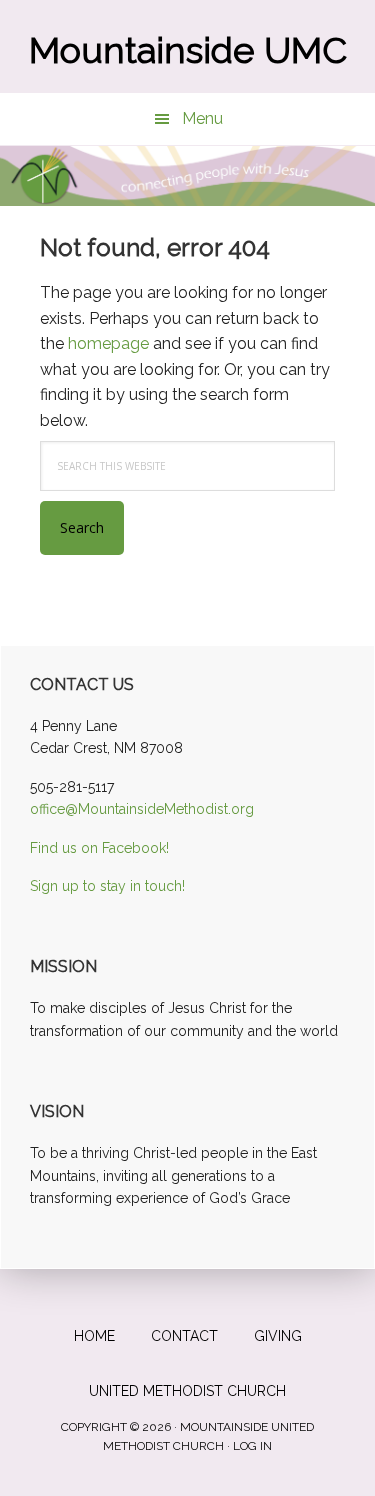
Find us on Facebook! (99, 848)
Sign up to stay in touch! (107, 886)
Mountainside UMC (188, 50)
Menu (202, 118)
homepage (108, 343)
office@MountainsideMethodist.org (142, 809)
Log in (252, 1446)
